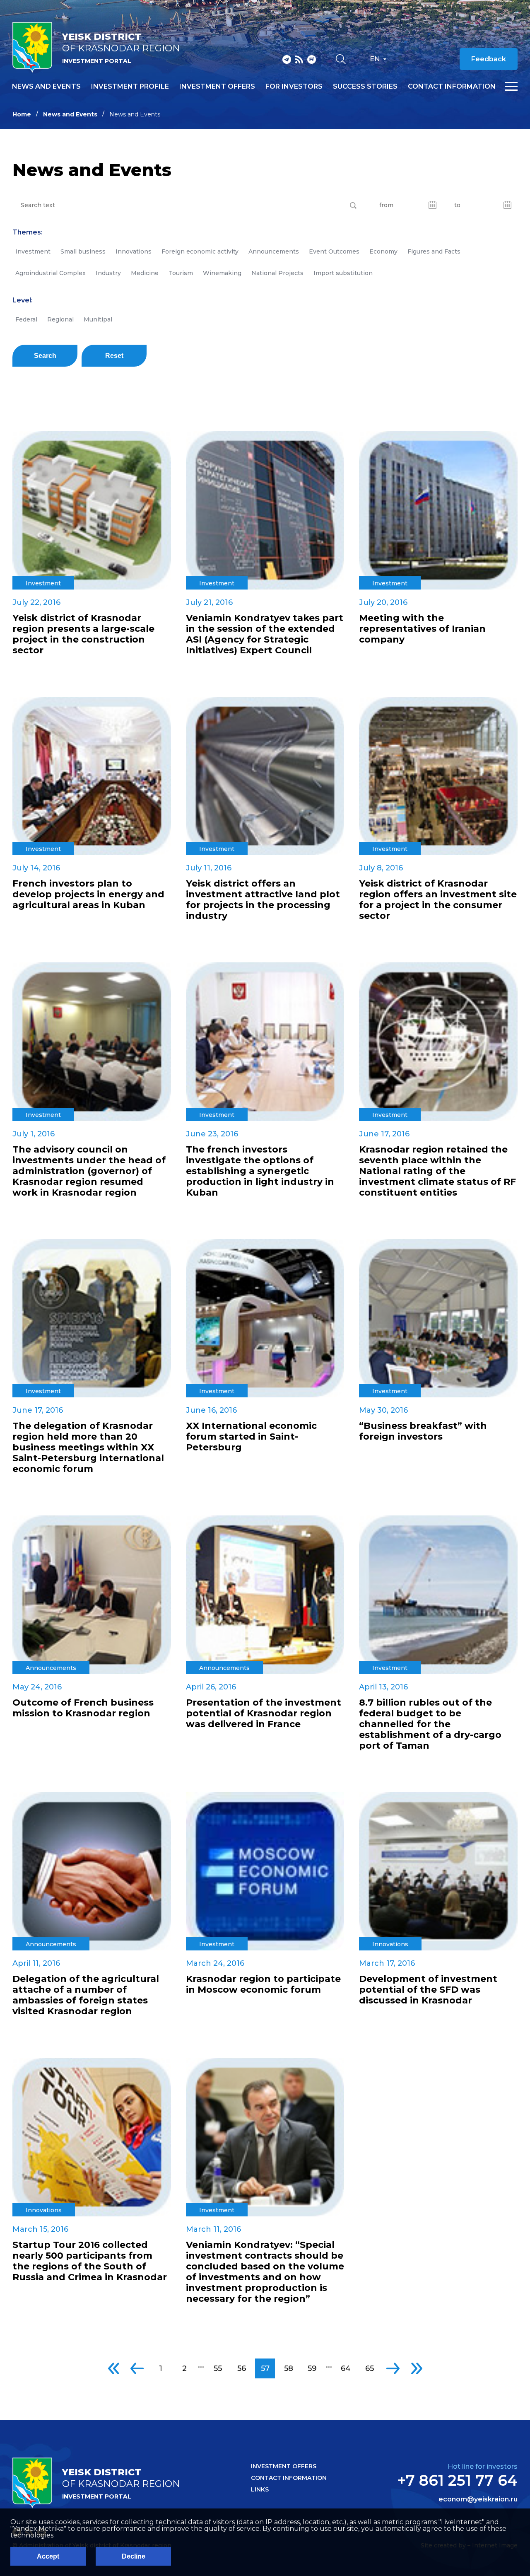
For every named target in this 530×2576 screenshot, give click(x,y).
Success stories (365, 87)
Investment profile (130, 87)
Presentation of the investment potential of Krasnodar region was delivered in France (264, 1713)
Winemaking (222, 273)
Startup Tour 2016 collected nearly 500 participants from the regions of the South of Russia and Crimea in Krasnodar (90, 2261)
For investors (294, 87)
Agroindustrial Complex (51, 273)
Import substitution (343, 273)
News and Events (70, 114)
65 (370, 2368)
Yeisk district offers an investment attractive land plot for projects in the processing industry (263, 900)
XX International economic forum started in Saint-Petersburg (251, 1437)
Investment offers (217, 87)
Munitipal (98, 319)
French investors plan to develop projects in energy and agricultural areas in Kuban (88, 894)
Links (260, 2489)
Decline (134, 2556)
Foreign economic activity (200, 251)
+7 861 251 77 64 (457, 2480)
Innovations (134, 251)
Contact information (452, 87)
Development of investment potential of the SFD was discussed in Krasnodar (428, 1990)
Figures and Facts (434, 251)
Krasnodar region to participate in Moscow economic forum (263, 1984)
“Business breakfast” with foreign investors (423, 1431)
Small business (83, 251)
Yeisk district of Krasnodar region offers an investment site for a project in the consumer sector (438, 900)
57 (265, 2368)
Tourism (181, 273)
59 (312, 2368)
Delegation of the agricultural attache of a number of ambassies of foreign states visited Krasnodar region (86, 1995)
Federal (26, 319)
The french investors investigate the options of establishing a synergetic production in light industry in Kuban (260, 1171)
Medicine (145, 273)
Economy (383, 251)
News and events (46, 87)
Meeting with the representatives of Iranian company (422, 629)
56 (242, 2368)
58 (289, 2368)
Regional (60, 319)
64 (346, 2368)
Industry (108, 273)
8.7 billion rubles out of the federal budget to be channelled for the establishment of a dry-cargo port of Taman (430, 1724)
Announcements (274, 251)
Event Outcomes (334, 251)
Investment (33, 251)
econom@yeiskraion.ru (478, 2499)
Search (45, 356)
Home (22, 114)
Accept (48, 2556)
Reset (114, 356)
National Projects (277, 273)
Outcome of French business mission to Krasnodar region (83, 1708)
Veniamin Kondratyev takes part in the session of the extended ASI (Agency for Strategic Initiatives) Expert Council (265, 634)
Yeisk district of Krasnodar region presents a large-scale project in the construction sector (83, 634)
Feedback (489, 59)
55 (218, 2368)
